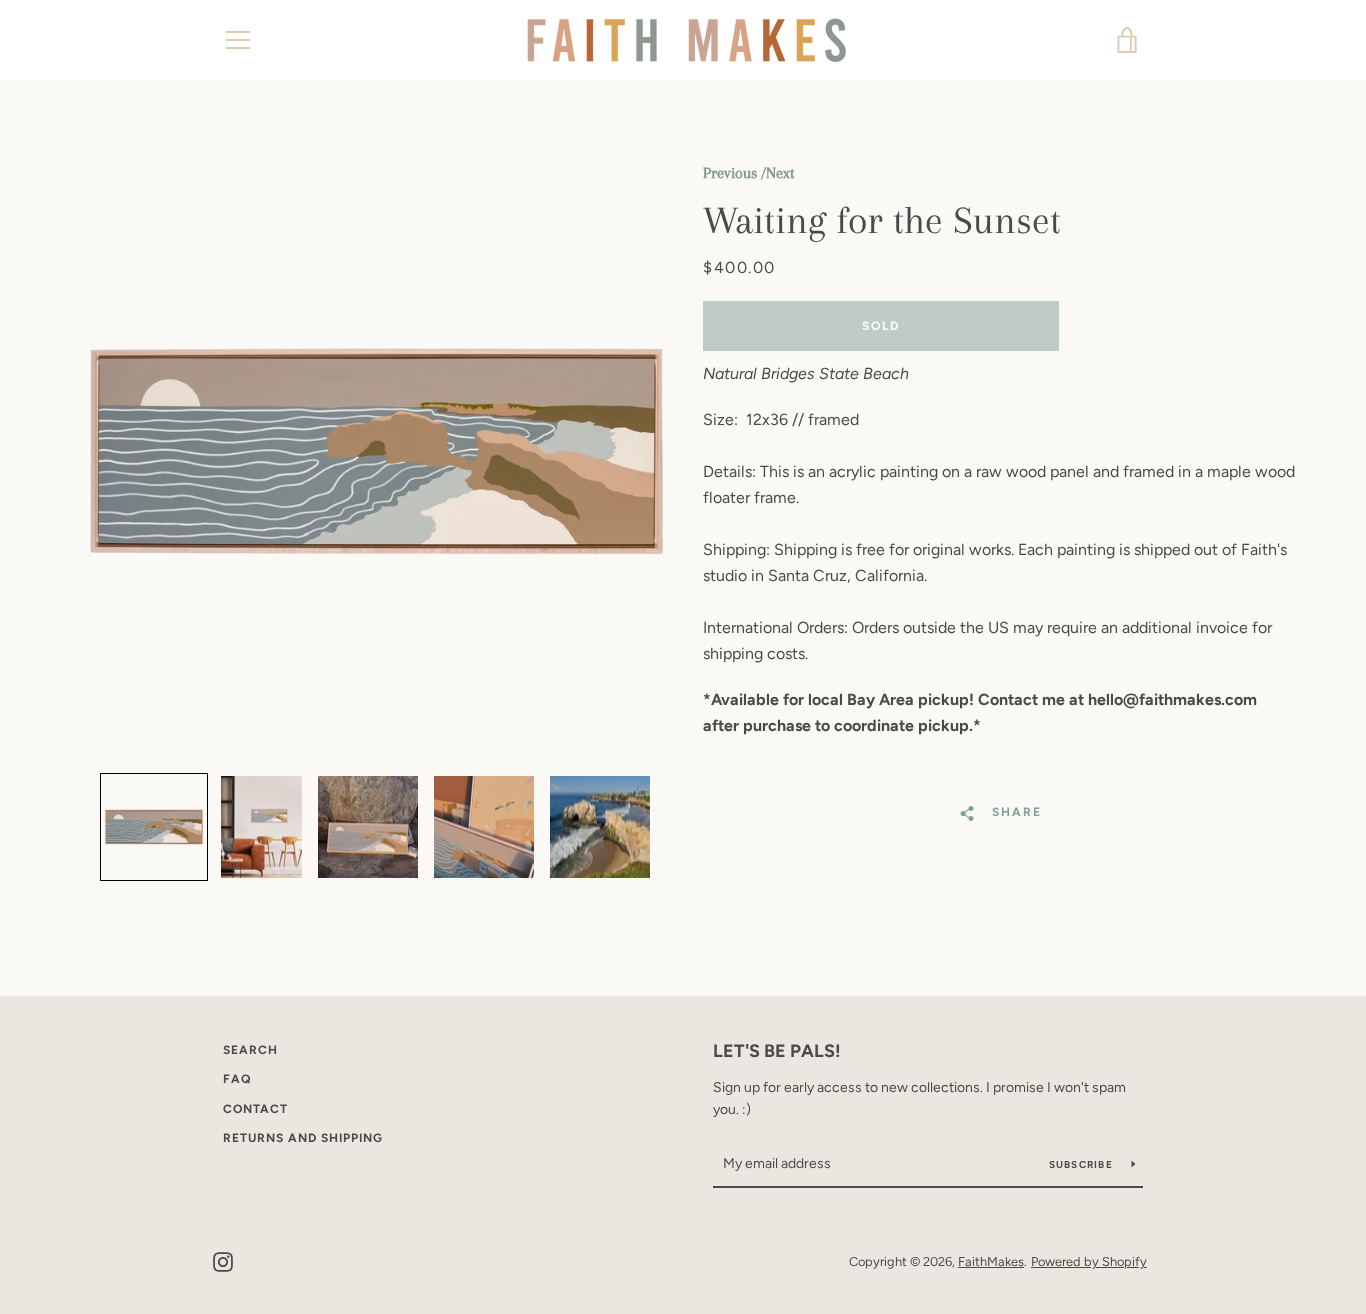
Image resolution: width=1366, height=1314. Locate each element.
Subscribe (1083, 1164)
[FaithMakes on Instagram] (223, 1260)
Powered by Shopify (1089, 1261)
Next (780, 173)
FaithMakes (991, 1261)
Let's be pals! (777, 1051)
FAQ (237, 1079)
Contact (255, 1109)
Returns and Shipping (303, 1138)
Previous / (734, 173)
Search (250, 1050)
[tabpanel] (376, 451)
